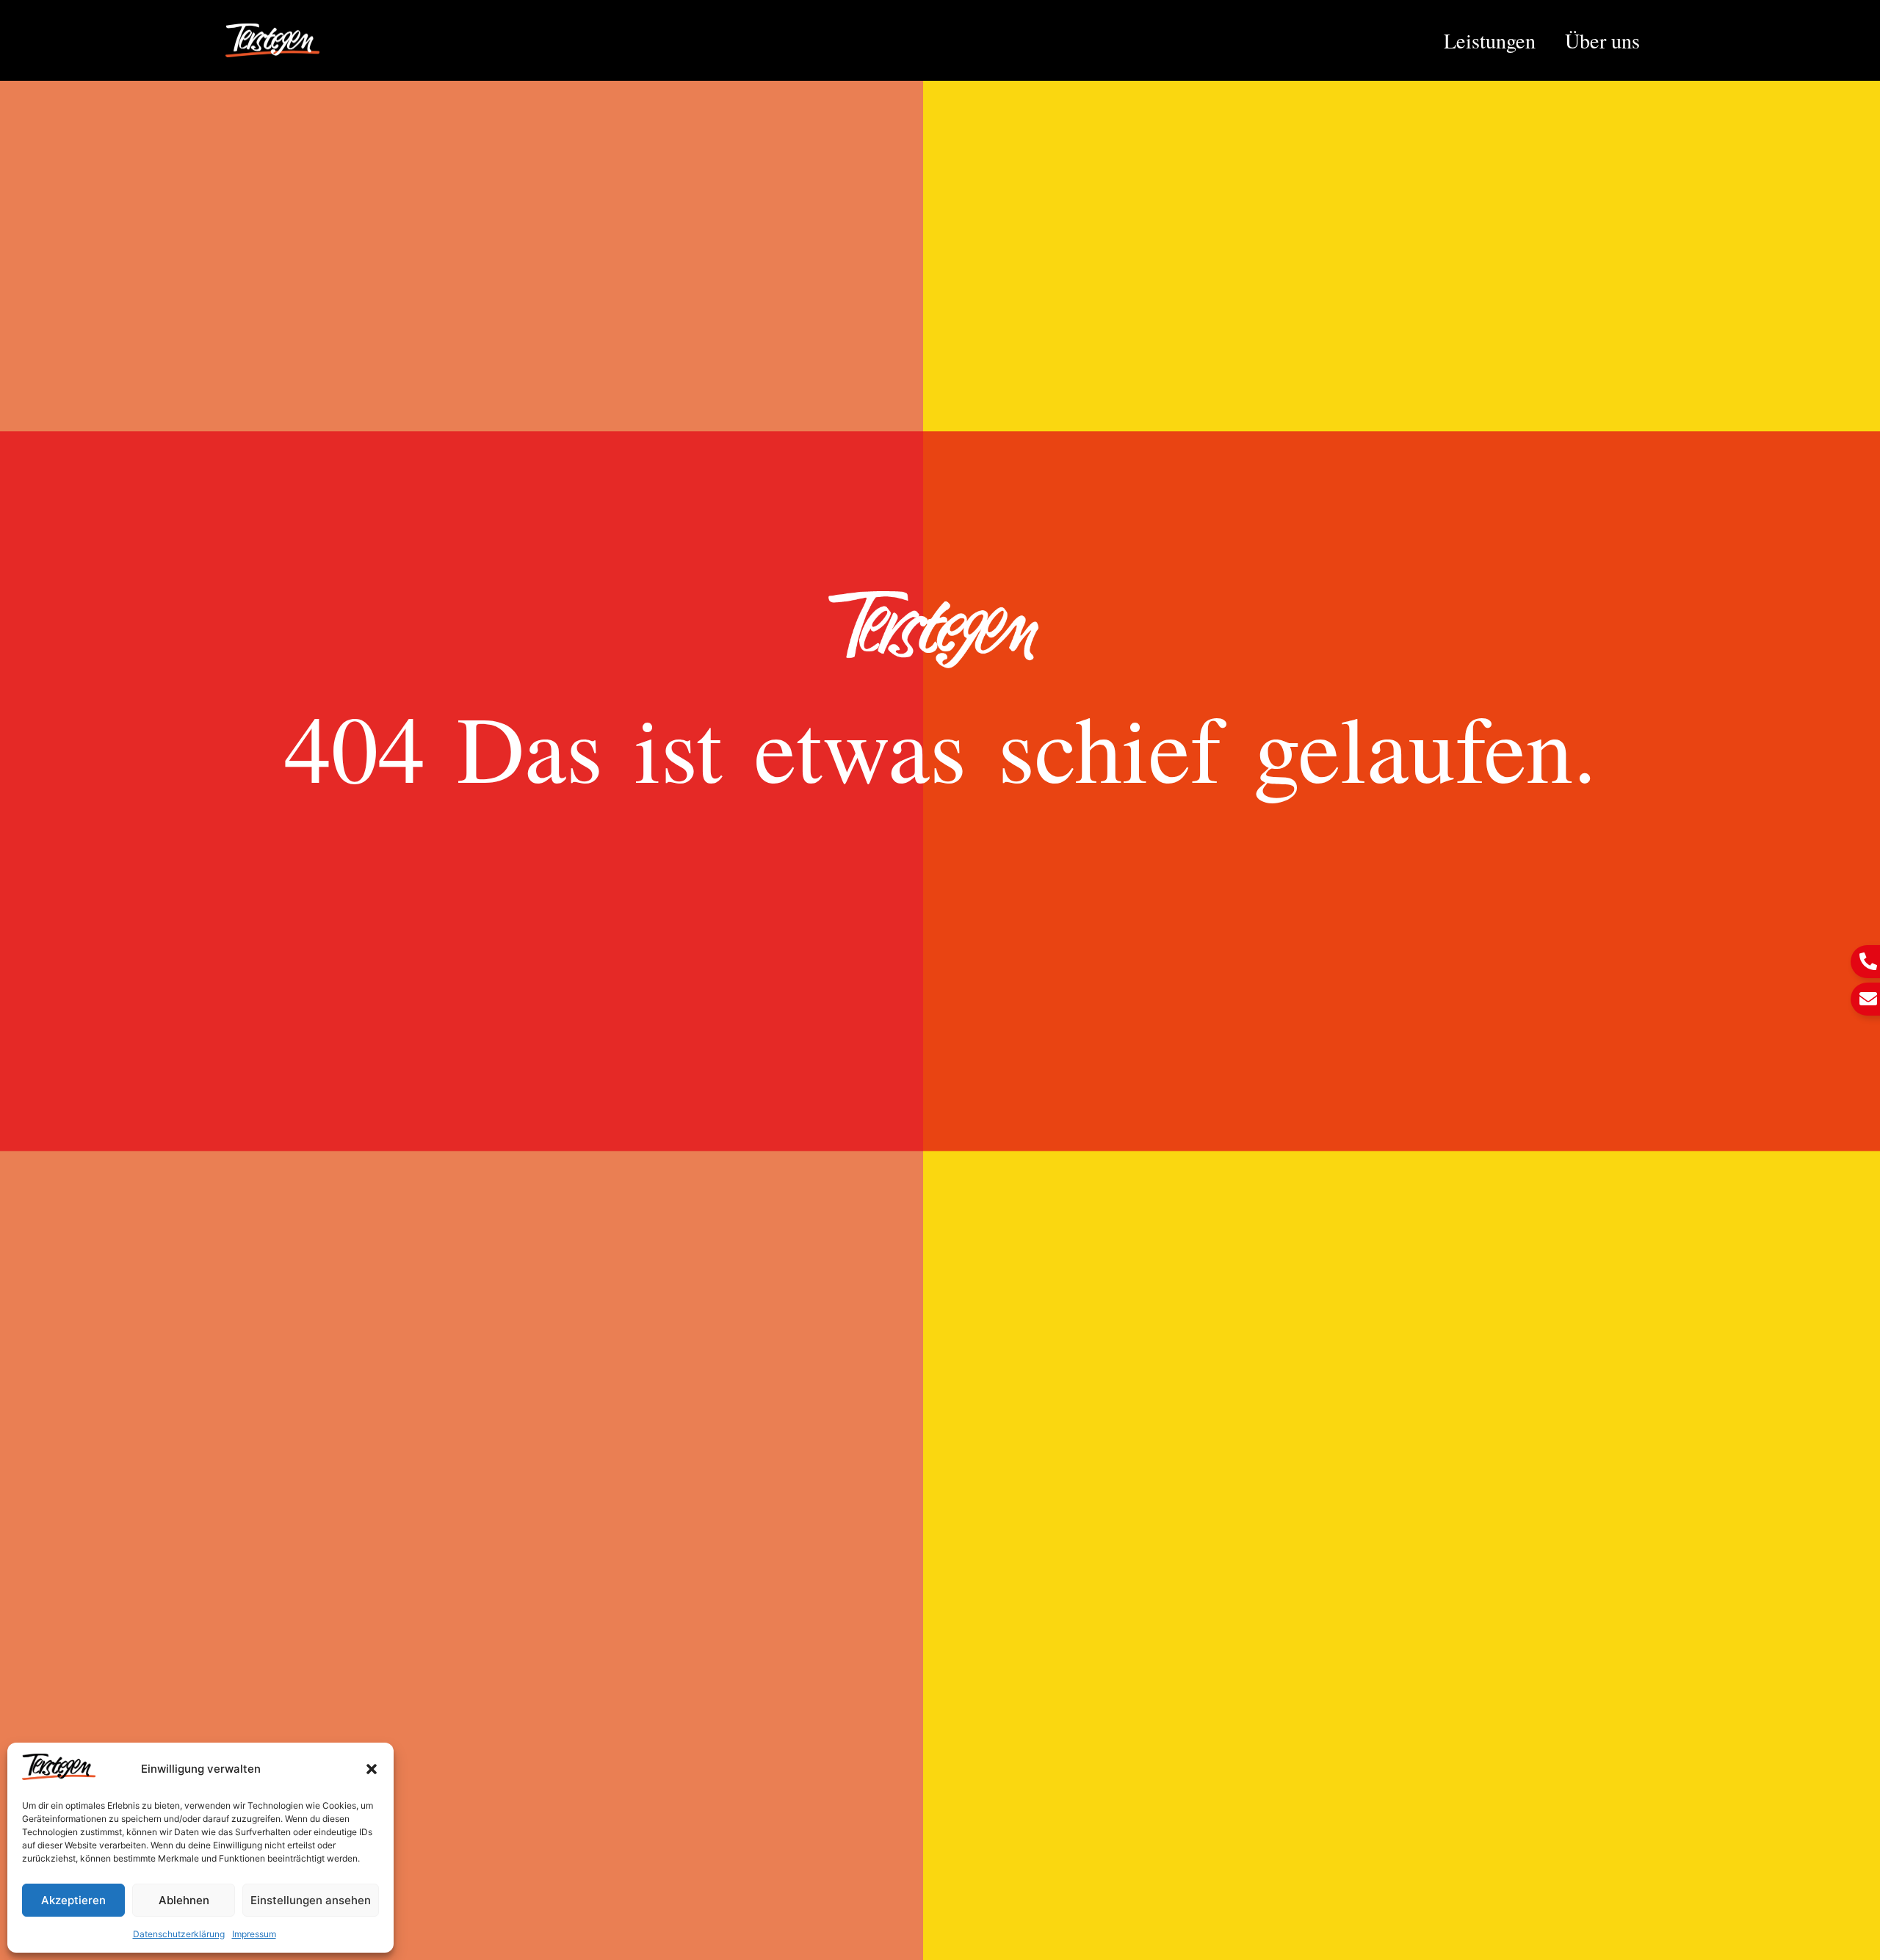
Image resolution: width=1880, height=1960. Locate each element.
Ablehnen (184, 1900)
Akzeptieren (73, 1900)
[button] (372, 1769)
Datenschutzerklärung (179, 1934)
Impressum (254, 1934)
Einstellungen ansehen (311, 1900)
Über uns (1602, 40)
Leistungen (1490, 40)
